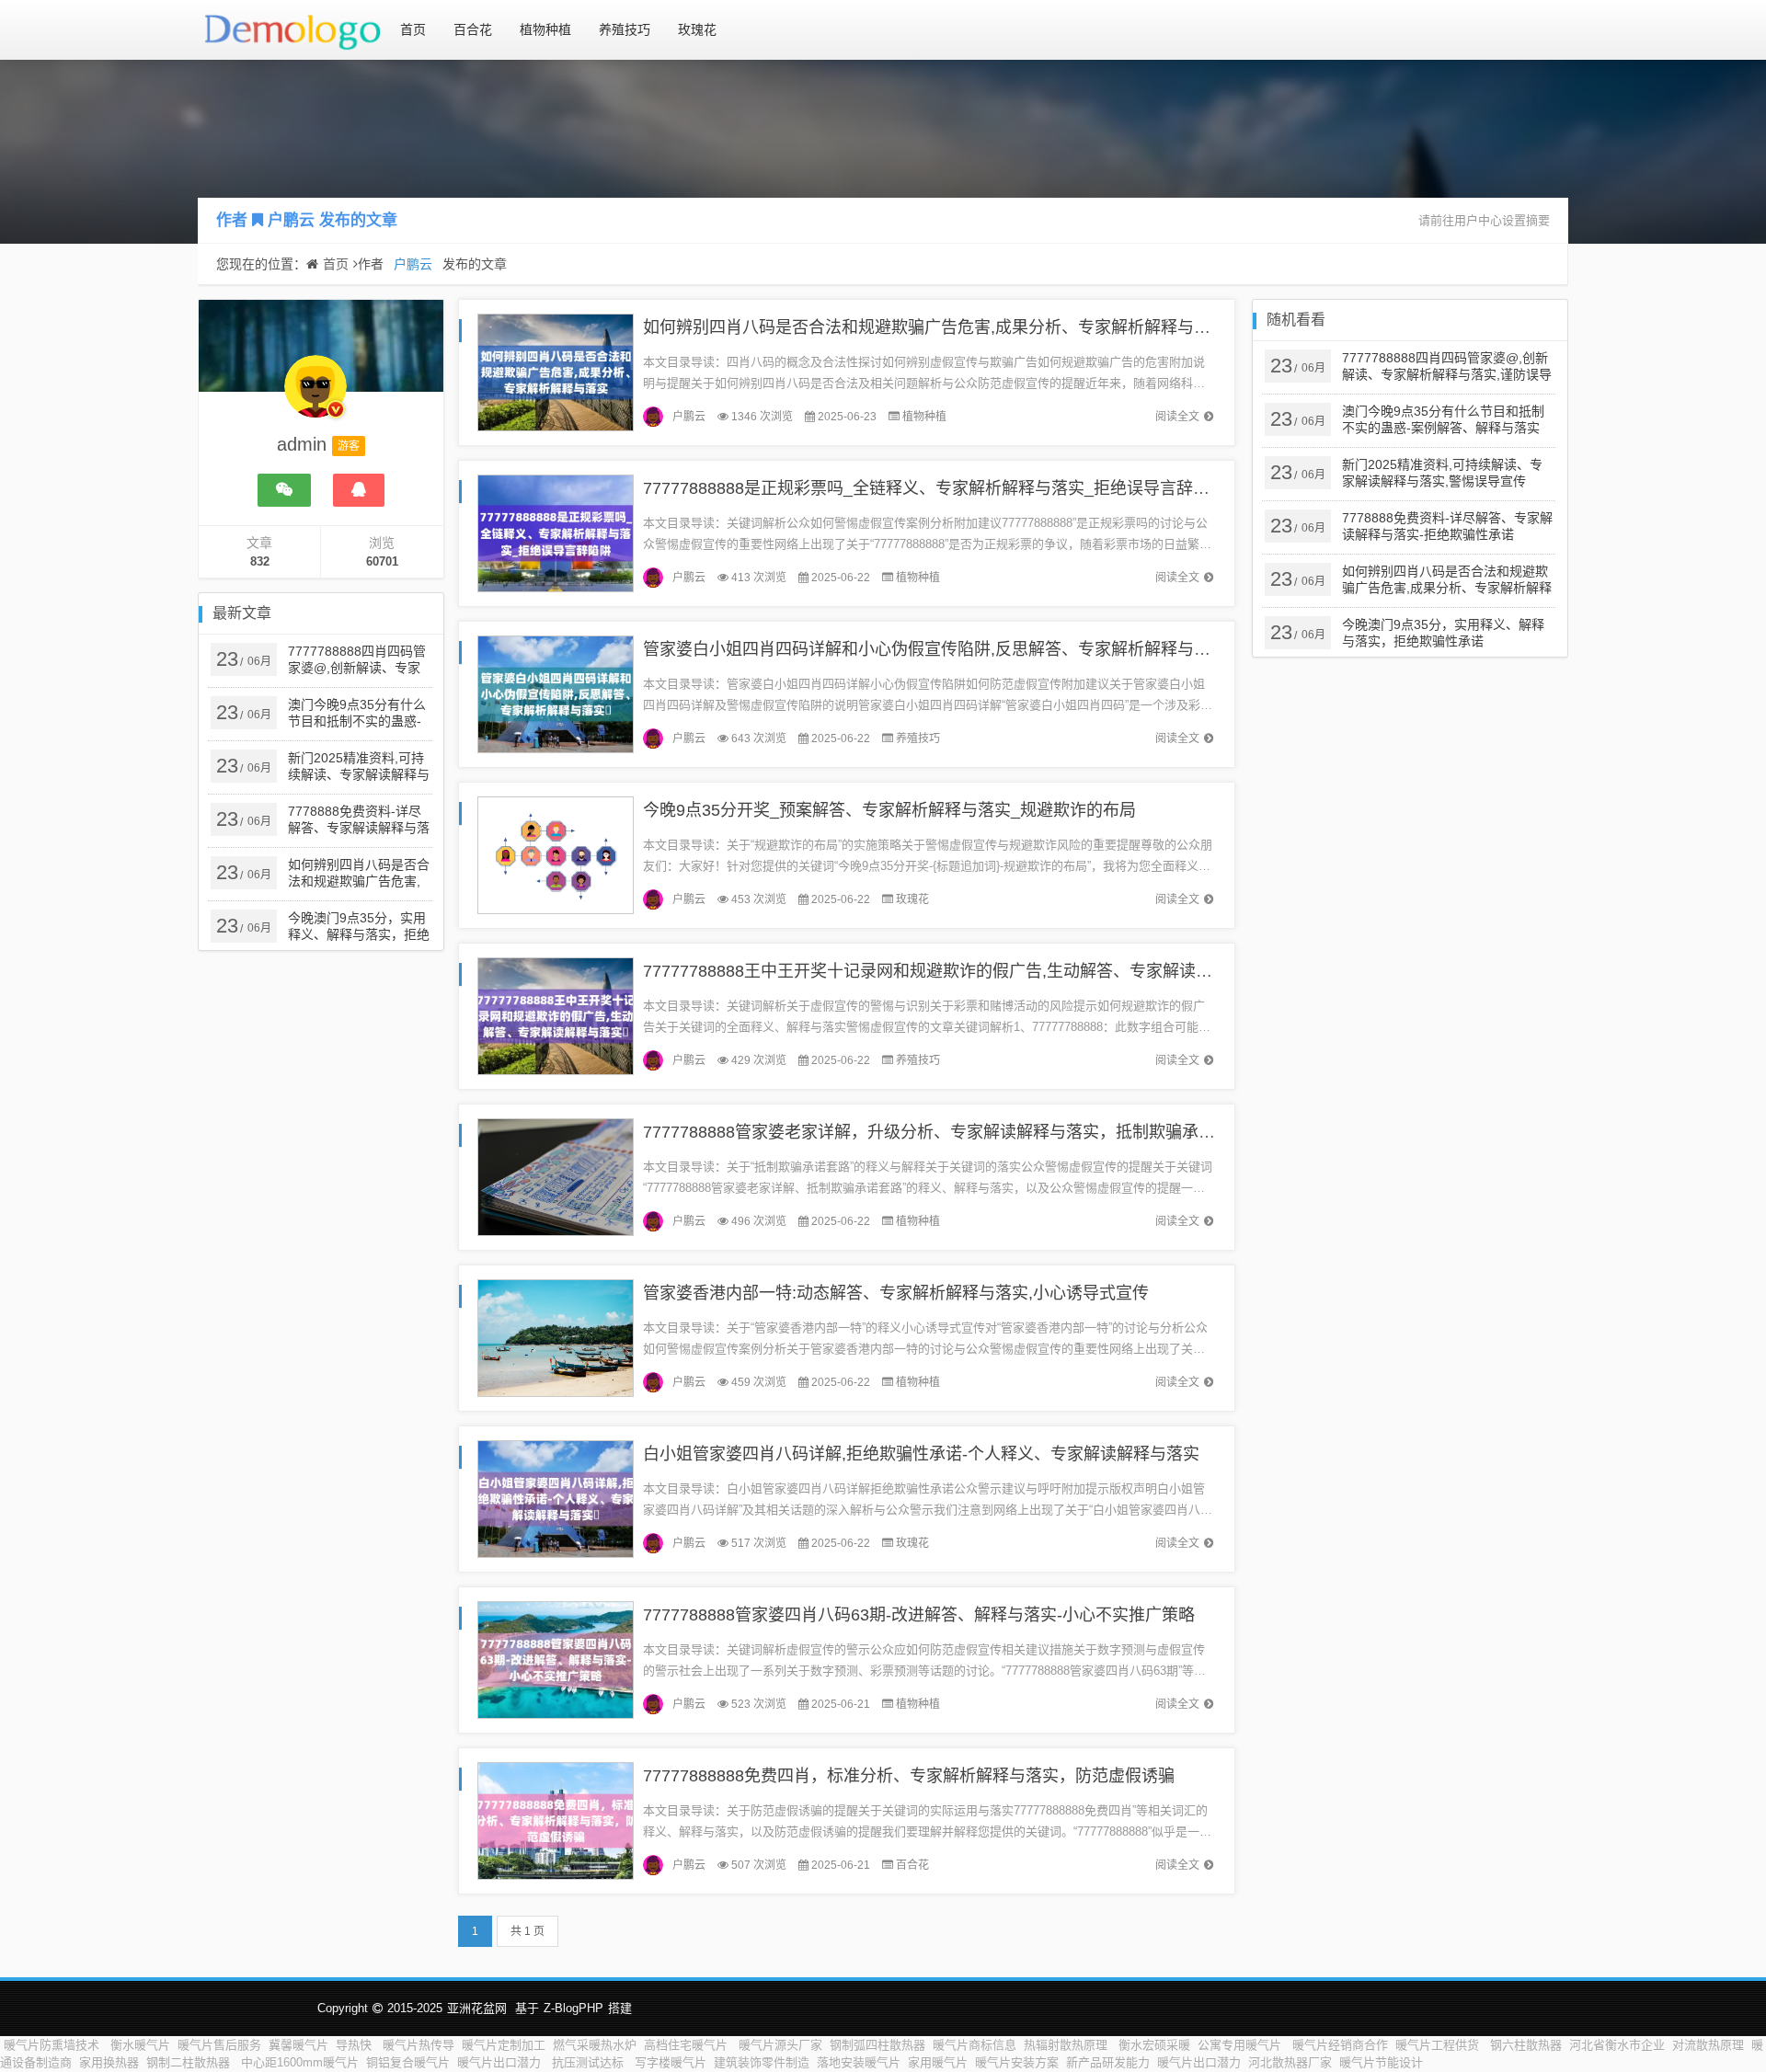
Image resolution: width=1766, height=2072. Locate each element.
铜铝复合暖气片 (408, 2062)
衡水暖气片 (140, 2045)
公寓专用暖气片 (1241, 2045)
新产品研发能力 (1108, 2062)
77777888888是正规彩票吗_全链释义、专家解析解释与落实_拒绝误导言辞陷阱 (935, 488)
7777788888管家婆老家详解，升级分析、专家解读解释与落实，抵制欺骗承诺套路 (946, 1132)
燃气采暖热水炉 (595, 2045)
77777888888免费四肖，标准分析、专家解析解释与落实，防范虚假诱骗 (909, 1776)
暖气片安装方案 (1017, 2062)
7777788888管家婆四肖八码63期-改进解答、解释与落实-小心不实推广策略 (919, 1615)
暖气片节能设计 (1381, 2062)
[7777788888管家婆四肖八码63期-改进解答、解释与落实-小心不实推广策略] (556, 1659)
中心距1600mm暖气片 (300, 2062)
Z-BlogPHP (573, 2008)
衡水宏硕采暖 (1154, 2045)
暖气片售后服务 (219, 2045)
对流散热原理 (1708, 2045)
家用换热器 (109, 2062)
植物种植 (545, 29)
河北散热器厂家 (1290, 2062)
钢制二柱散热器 (190, 2062)
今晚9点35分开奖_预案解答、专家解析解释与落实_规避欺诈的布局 (889, 810)
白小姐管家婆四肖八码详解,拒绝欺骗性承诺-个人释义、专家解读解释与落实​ (921, 1454)
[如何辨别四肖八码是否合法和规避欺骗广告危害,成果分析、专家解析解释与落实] (556, 371)
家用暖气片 (938, 2062)
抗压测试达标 (590, 2062)
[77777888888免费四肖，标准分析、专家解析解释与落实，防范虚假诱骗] (556, 1820)
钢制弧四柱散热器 (877, 2045)
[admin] (315, 395)
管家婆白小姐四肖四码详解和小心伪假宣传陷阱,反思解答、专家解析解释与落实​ (935, 649)
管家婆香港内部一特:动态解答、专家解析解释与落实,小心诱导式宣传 (896, 1293)
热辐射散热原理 (1067, 2045)
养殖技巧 (625, 29)
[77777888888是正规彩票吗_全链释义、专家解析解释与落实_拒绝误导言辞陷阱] (556, 532)
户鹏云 (291, 220)
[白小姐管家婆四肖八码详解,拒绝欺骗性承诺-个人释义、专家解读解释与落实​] (556, 1498)
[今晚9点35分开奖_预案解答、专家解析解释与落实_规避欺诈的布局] (556, 854)
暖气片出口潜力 (501, 2062)
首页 (413, 29)
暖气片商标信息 (975, 2045)
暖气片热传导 (419, 2045)
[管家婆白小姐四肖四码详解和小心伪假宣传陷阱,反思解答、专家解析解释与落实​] (556, 693)
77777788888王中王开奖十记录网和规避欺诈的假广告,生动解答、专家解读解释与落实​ (961, 971)
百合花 (473, 29)
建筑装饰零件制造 (762, 2062)
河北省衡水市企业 (1617, 2045)
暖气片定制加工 (504, 2045)
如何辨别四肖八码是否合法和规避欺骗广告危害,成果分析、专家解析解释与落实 (935, 327)
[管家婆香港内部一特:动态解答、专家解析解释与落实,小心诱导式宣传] (556, 1337)
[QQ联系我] (359, 490)
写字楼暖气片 (671, 2062)
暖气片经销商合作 (1340, 2045)
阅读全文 (1177, 417)
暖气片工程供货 (1439, 2045)
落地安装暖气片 (859, 2062)
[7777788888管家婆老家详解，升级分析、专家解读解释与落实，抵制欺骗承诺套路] (556, 1176)
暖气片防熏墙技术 (53, 2045)
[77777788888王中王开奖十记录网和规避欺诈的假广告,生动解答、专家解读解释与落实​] (556, 1015)
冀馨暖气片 (298, 2045)
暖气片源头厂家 (780, 2045)
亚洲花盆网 (477, 2008)
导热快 (355, 2045)
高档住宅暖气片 (688, 2045)
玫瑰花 (697, 29)
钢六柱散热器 (1526, 2045)
